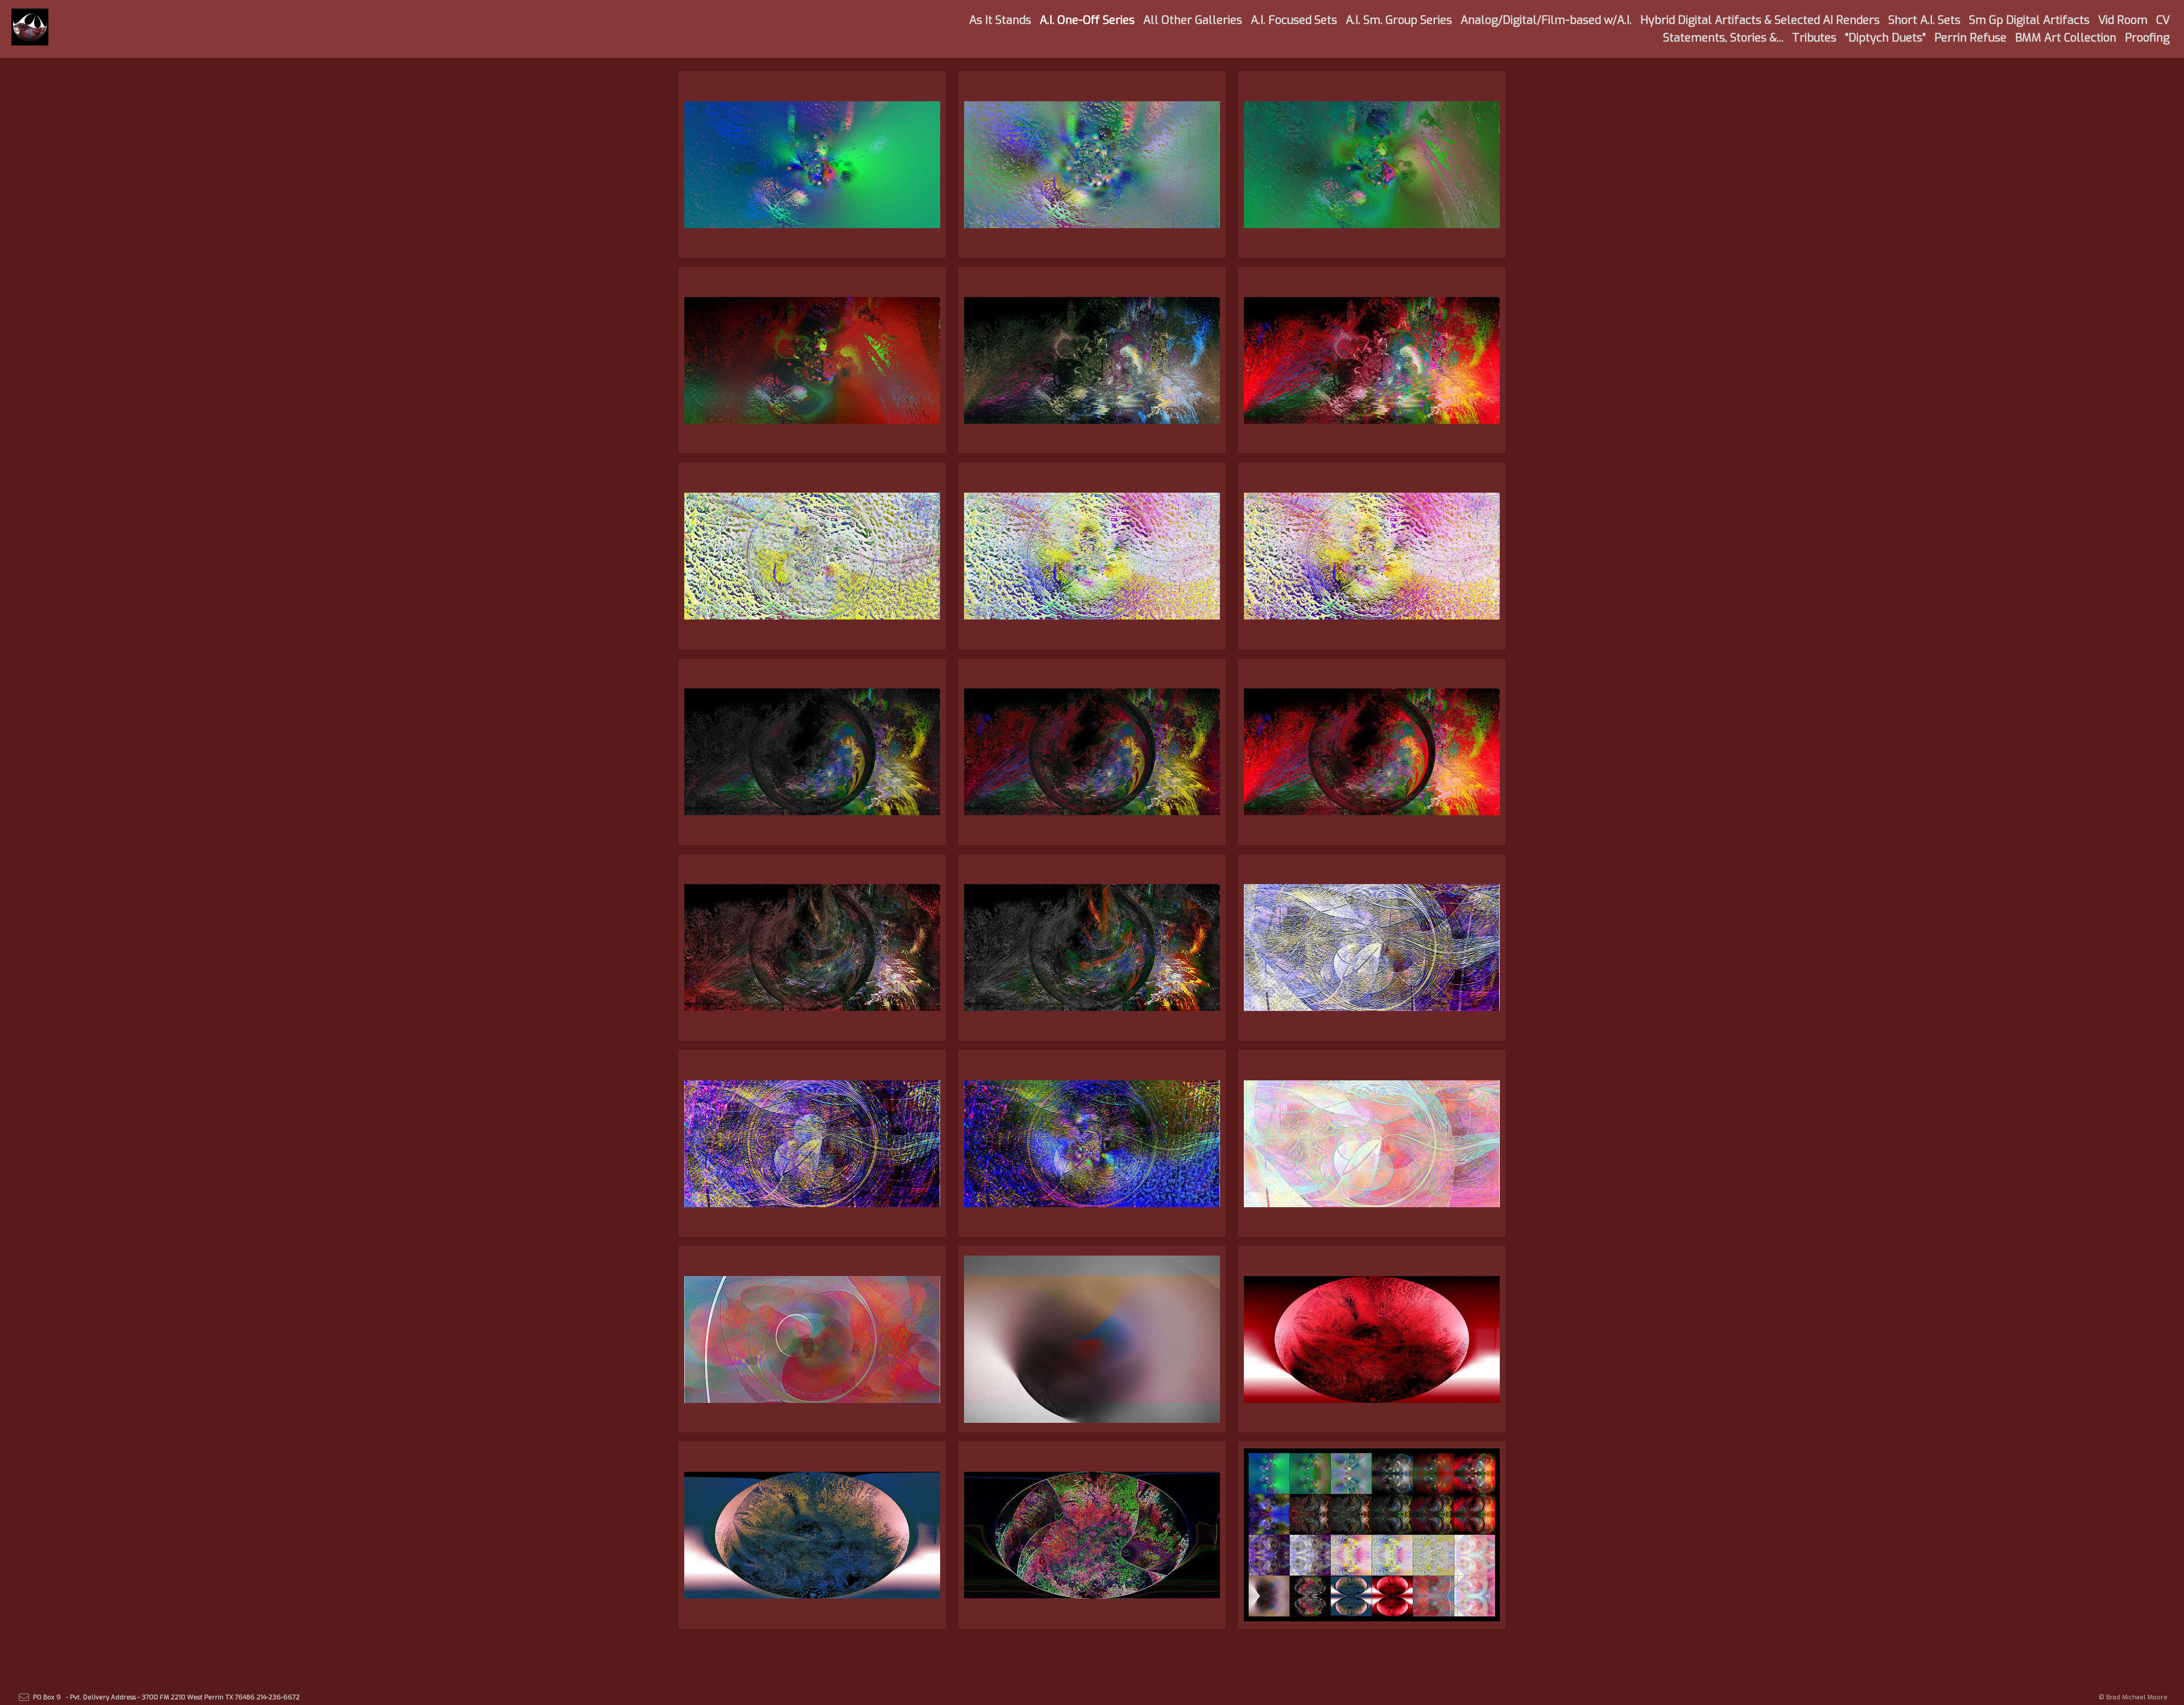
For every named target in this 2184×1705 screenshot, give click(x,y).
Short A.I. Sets (1924, 20)
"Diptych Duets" (1885, 38)
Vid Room (2123, 20)
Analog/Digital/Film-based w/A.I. (1546, 20)
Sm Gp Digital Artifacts (2029, 20)
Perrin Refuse (1970, 38)
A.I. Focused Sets (1294, 20)
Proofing (2147, 38)
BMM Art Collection (2066, 38)
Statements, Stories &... (1723, 38)
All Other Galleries (1193, 20)
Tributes (1814, 38)
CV (2163, 20)
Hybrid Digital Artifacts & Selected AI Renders (1760, 20)
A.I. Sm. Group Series (1399, 20)
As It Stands (1000, 20)
